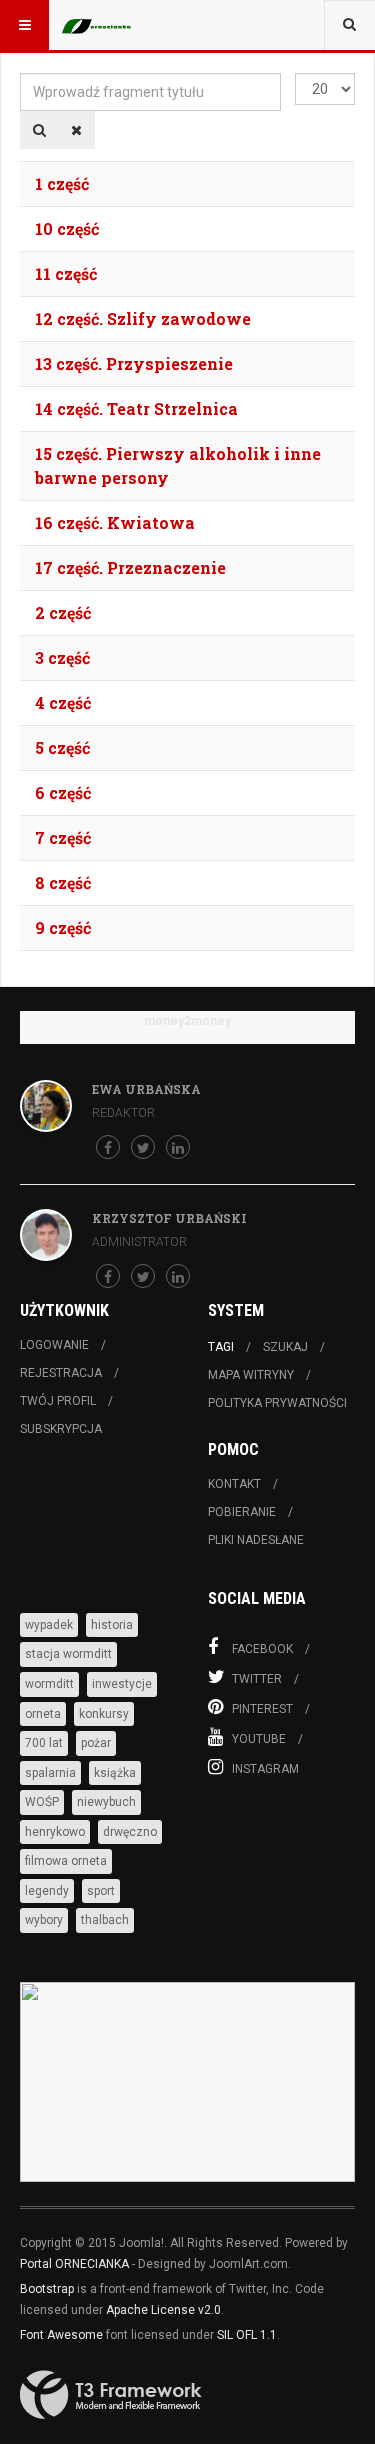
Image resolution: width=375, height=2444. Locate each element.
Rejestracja (61, 1373)
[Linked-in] (178, 1147)
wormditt (49, 1684)
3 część (62, 657)
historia (112, 1625)
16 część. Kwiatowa (115, 522)
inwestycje (122, 1684)
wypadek (49, 1625)
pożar (96, 1743)
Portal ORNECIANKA (74, 2264)
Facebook (262, 1649)
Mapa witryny (251, 1375)
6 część (63, 792)
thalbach (105, 1920)
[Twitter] (143, 1147)
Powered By (111, 2395)
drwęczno (130, 1832)
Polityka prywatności (277, 1403)
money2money (187, 1021)
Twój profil (58, 1401)
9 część (63, 927)
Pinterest (262, 1709)
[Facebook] (108, 1147)
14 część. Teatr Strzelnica (136, 408)
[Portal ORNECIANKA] (102, 25)
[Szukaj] (39, 130)
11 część (66, 273)
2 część (63, 612)
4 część (63, 702)
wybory (44, 1920)
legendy (47, 1891)
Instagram (265, 1769)
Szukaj (285, 1347)
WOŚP (42, 1802)
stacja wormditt (68, 1654)
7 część (63, 837)
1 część (62, 183)
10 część (67, 228)
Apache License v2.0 (163, 2310)
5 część (62, 747)
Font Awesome (61, 2335)
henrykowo (55, 1832)
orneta (43, 1714)
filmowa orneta (66, 1861)
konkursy (104, 1714)
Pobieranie (242, 1512)
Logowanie (54, 1345)
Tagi (221, 1347)
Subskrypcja (61, 1429)
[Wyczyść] (76, 130)
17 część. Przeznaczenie (130, 567)
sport (101, 1891)
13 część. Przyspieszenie (134, 363)
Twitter (257, 1679)
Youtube (259, 1739)
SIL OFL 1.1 (247, 2335)
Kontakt (234, 1484)
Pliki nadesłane (256, 1540)
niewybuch (106, 1802)
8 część (63, 882)
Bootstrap (47, 2289)
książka (115, 1773)
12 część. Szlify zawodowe (143, 318)
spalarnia (50, 1773)
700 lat (44, 1743)
